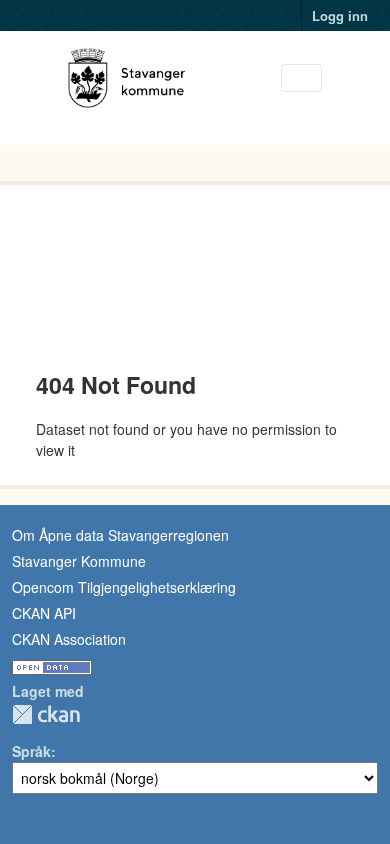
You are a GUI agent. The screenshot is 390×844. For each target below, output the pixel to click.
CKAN (46, 714)
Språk (31, 751)
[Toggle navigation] (301, 78)
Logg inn (340, 15)
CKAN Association (69, 639)
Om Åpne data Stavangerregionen (120, 535)
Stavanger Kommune (79, 561)
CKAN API (44, 613)
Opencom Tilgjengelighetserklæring (124, 587)
